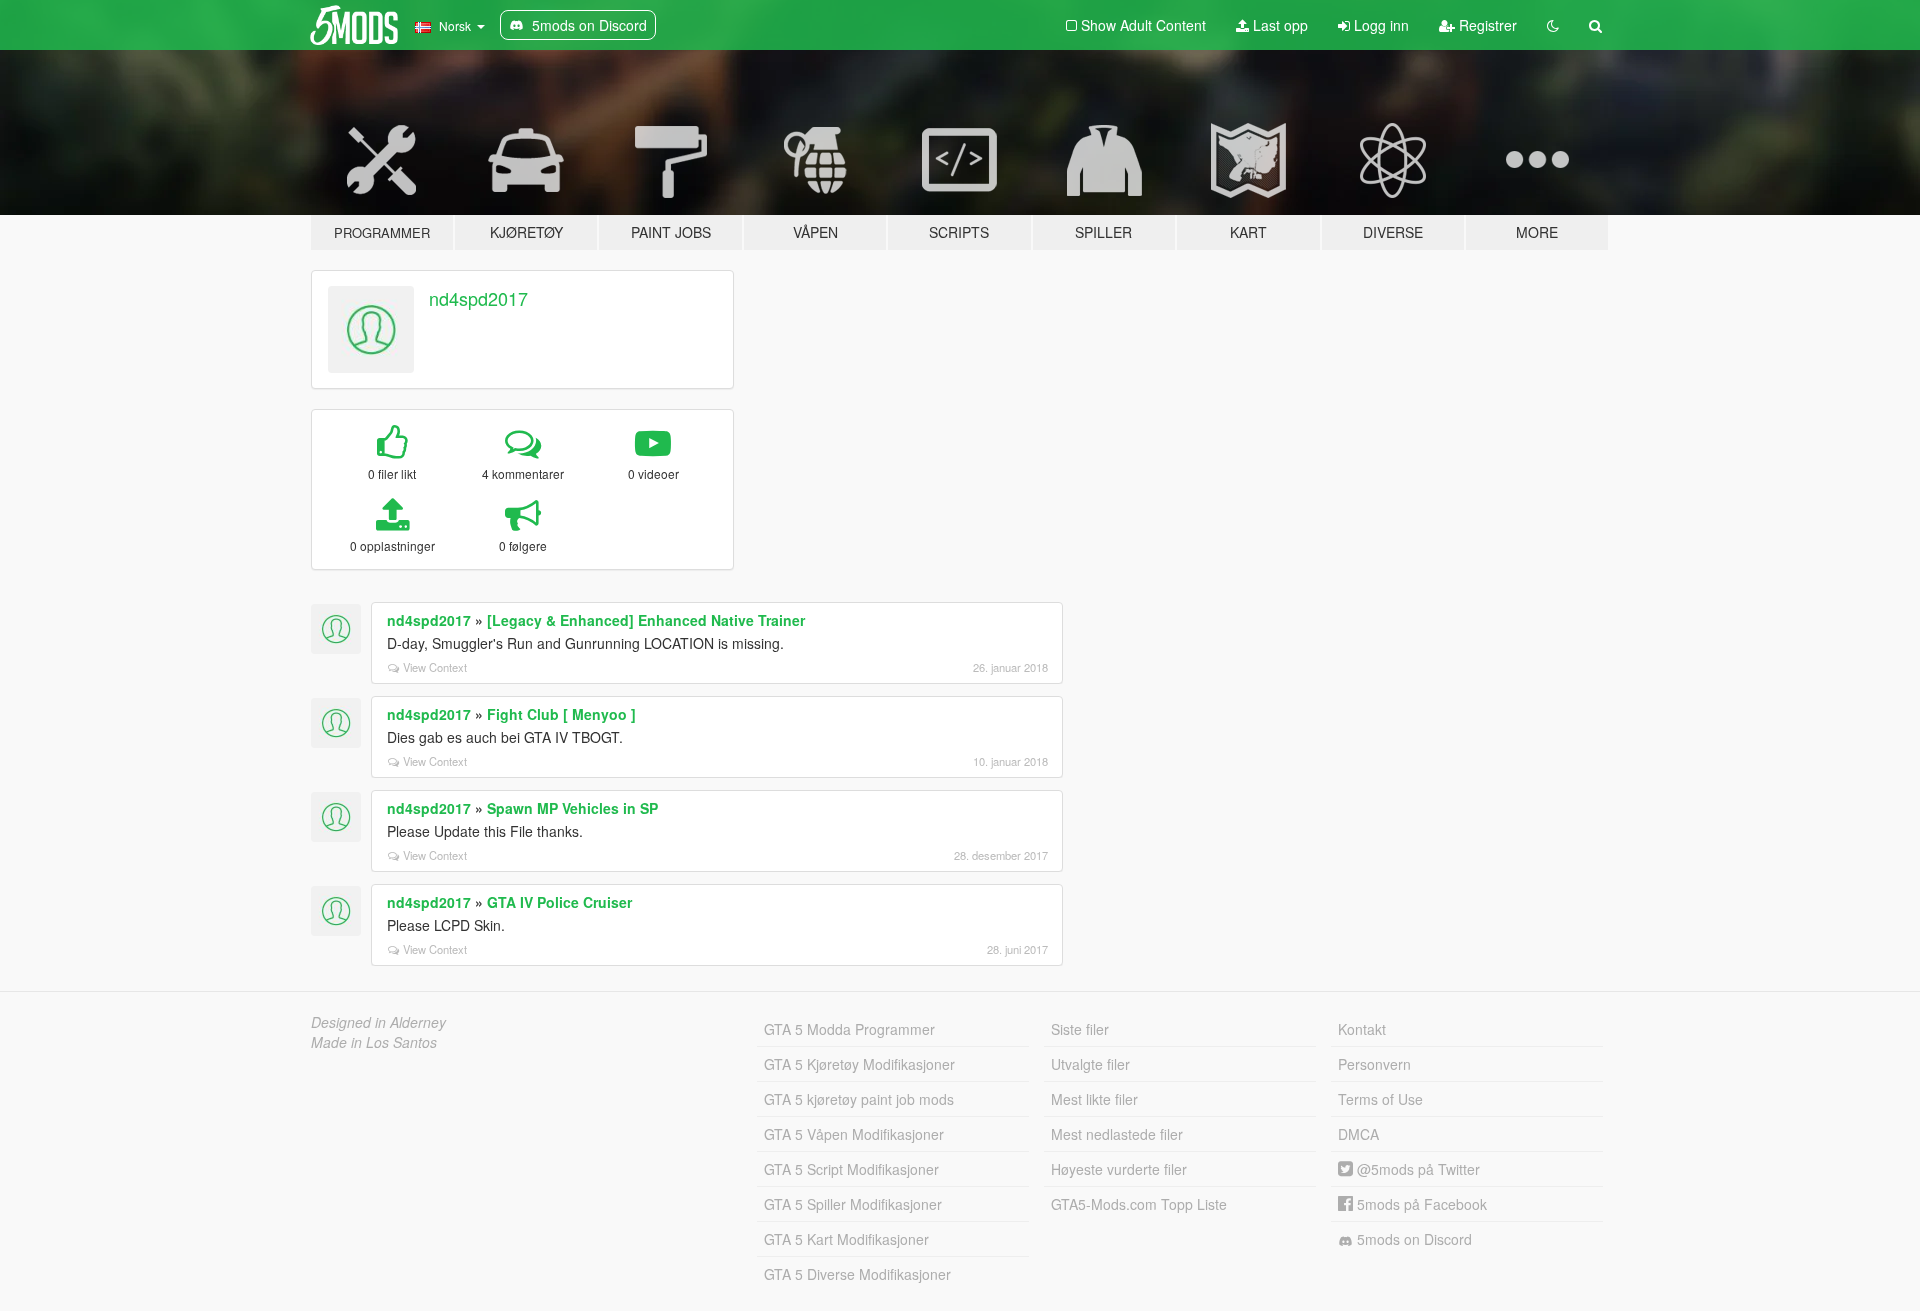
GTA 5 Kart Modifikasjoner (846, 1239)
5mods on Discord (1412, 1239)
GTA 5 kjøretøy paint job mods (859, 1099)
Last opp (1278, 25)
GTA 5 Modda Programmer (849, 1029)
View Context (435, 667)
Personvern (1374, 1064)
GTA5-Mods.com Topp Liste (1139, 1204)
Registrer (1486, 25)
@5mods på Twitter (1416, 1169)
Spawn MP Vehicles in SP (572, 808)
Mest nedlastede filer (1117, 1134)
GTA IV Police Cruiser (559, 902)
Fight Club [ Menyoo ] (561, 714)
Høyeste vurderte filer (1119, 1169)
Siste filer (1080, 1029)
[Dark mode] (1553, 25)
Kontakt (1362, 1029)
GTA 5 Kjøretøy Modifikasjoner (859, 1064)
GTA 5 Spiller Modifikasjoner (853, 1204)
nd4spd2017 (478, 298)
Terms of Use (1380, 1099)
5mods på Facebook (1420, 1204)
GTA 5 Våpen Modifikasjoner (854, 1134)
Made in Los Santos (374, 1042)
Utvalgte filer (1090, 1064)
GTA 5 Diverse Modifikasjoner (857, 1274)
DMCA (1358, 1134)
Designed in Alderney (378, 1022)
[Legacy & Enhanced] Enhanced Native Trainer (646, 620)
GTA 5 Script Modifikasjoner (851, 1169)
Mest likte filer (1094, 1099)
